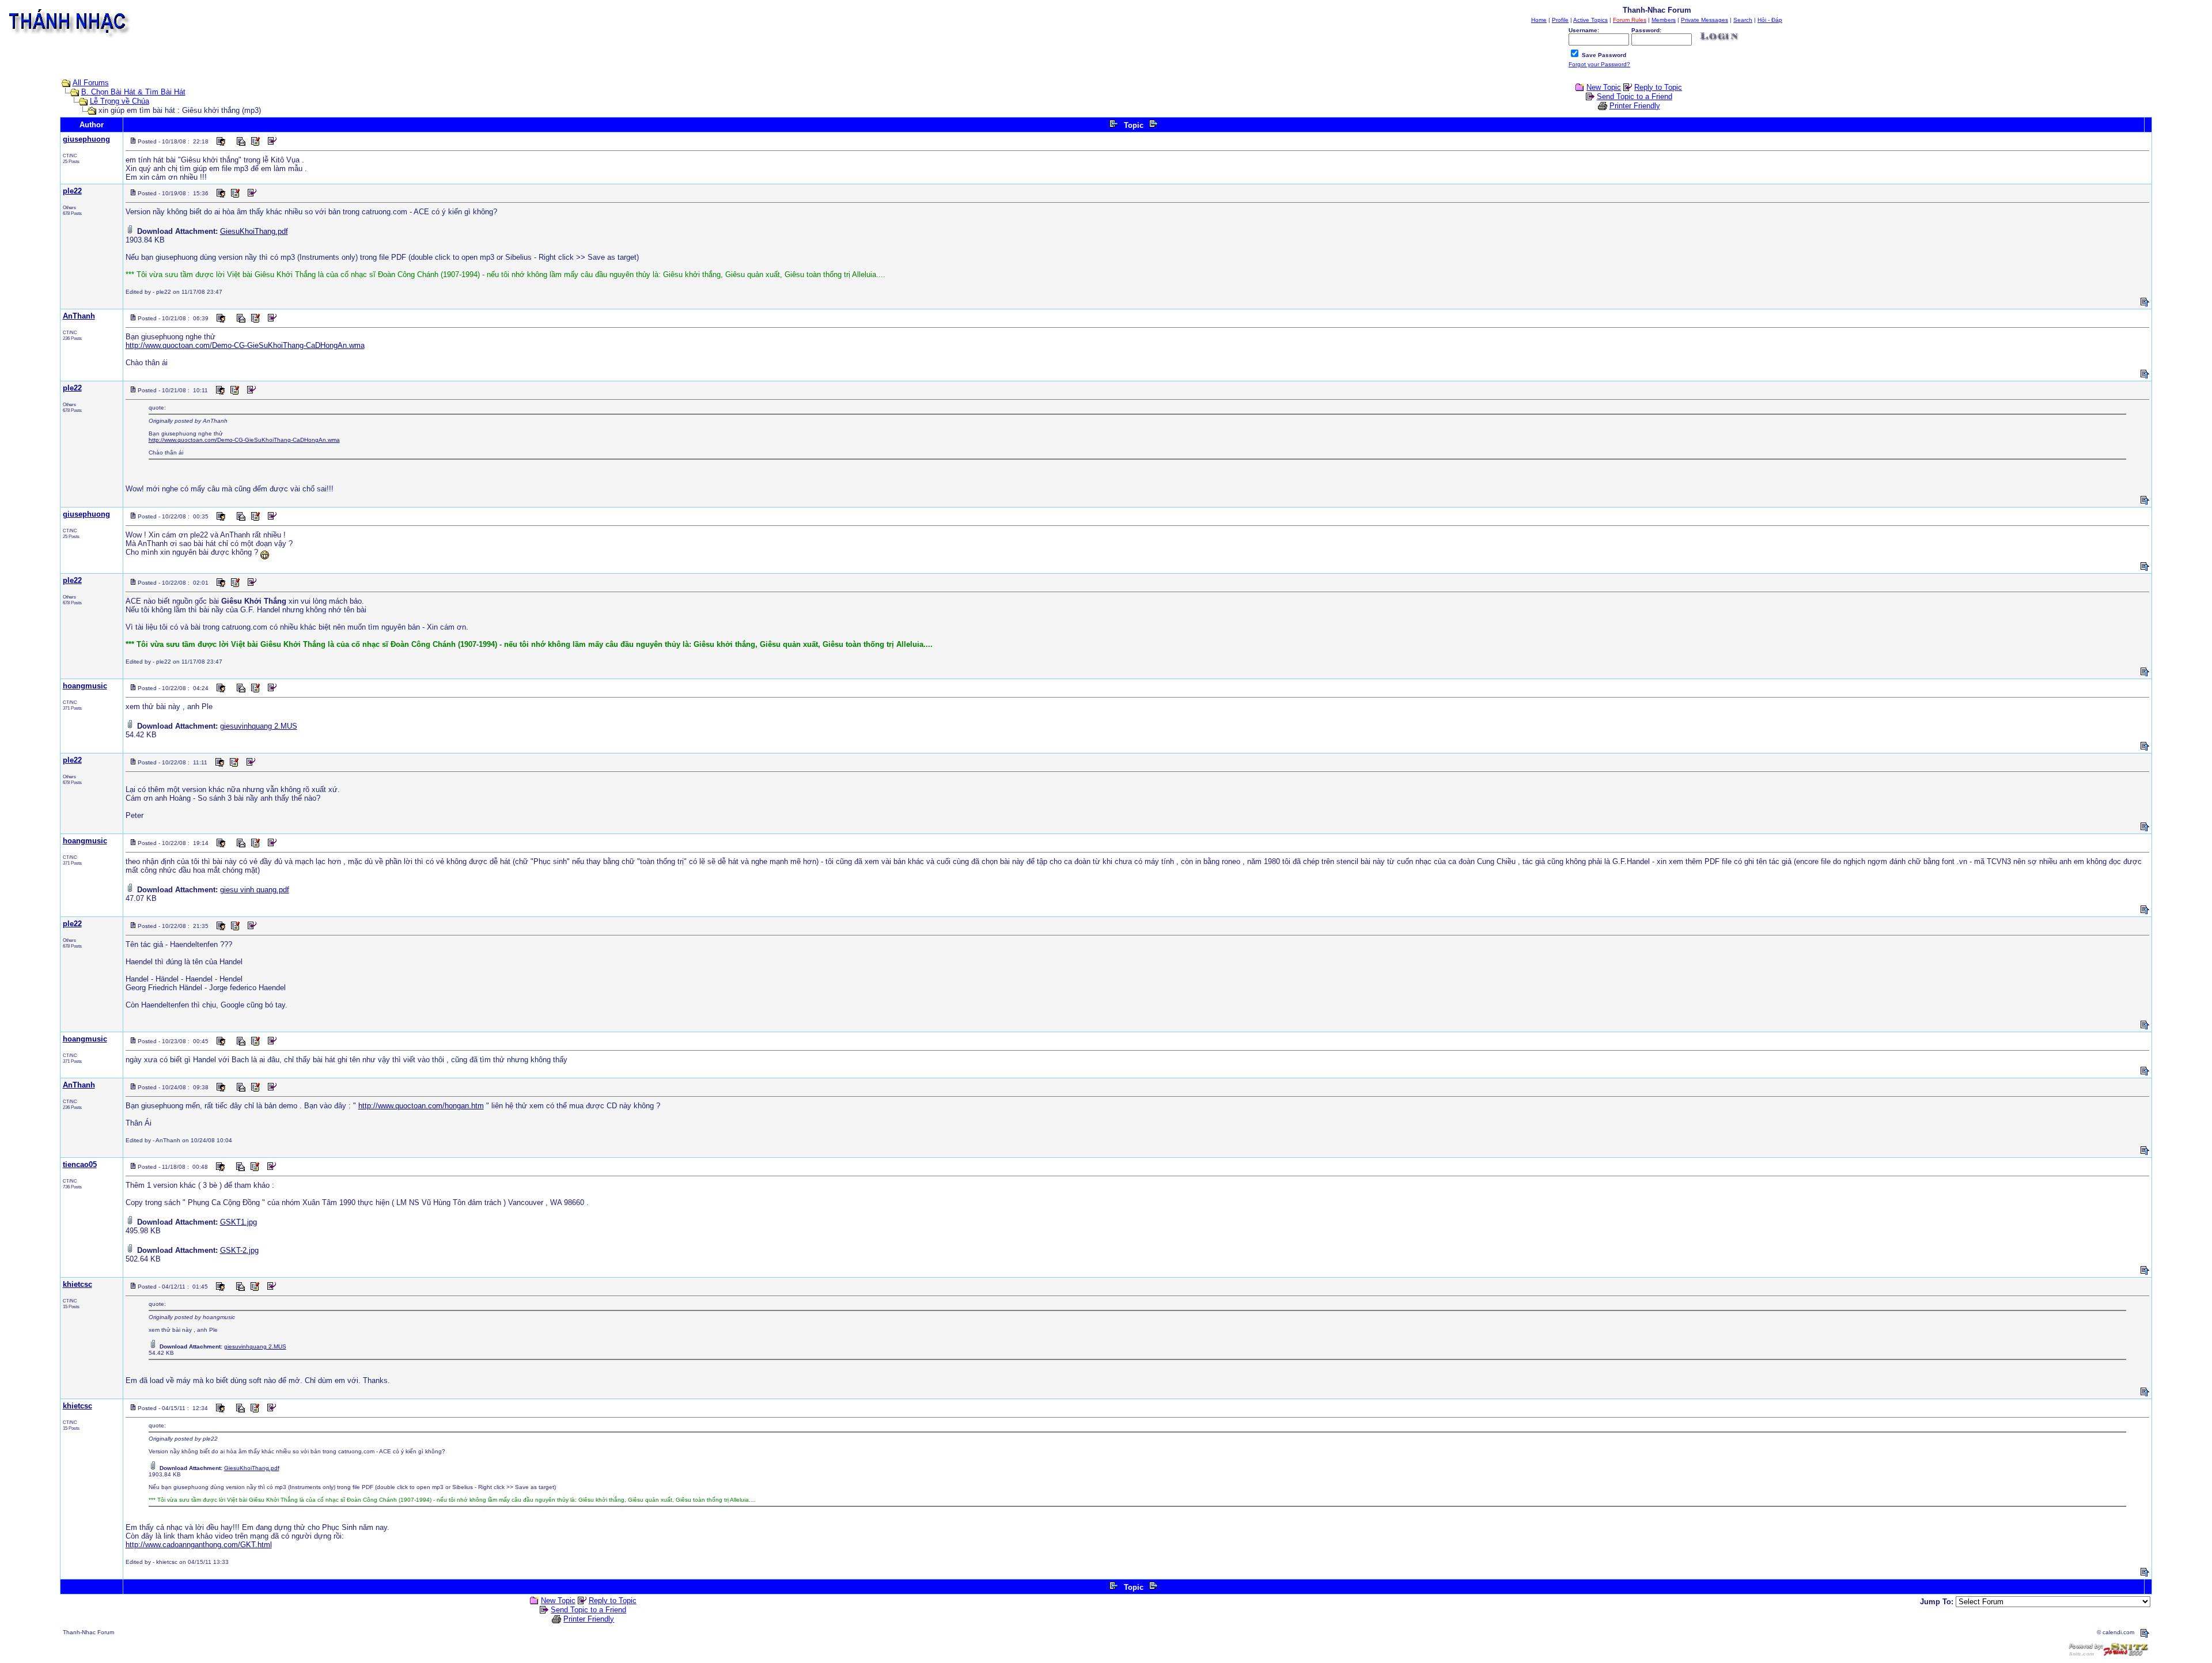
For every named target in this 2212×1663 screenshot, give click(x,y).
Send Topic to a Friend (1635, 96)
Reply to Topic (1658, 87)
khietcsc (77, 1284)
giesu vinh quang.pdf (255, 890)
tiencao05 (80, 1164)
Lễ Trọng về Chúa (120, 101)
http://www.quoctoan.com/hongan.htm (421, 1106)
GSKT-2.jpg (239, 1250)
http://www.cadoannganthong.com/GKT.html (199, 1545)
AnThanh (79, 316)
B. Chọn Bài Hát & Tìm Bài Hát (133, 92)
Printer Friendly (1635, 106)
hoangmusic (85, 686)
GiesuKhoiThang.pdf (254, 231)
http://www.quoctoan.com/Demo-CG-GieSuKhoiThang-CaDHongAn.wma (245, 345)
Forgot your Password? (1599, 64)
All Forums (91, 83)
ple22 (72, 191)
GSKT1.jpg (238, 1222)
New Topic (1604, 87)
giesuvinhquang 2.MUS (259, 726)
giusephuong (86, 139)
